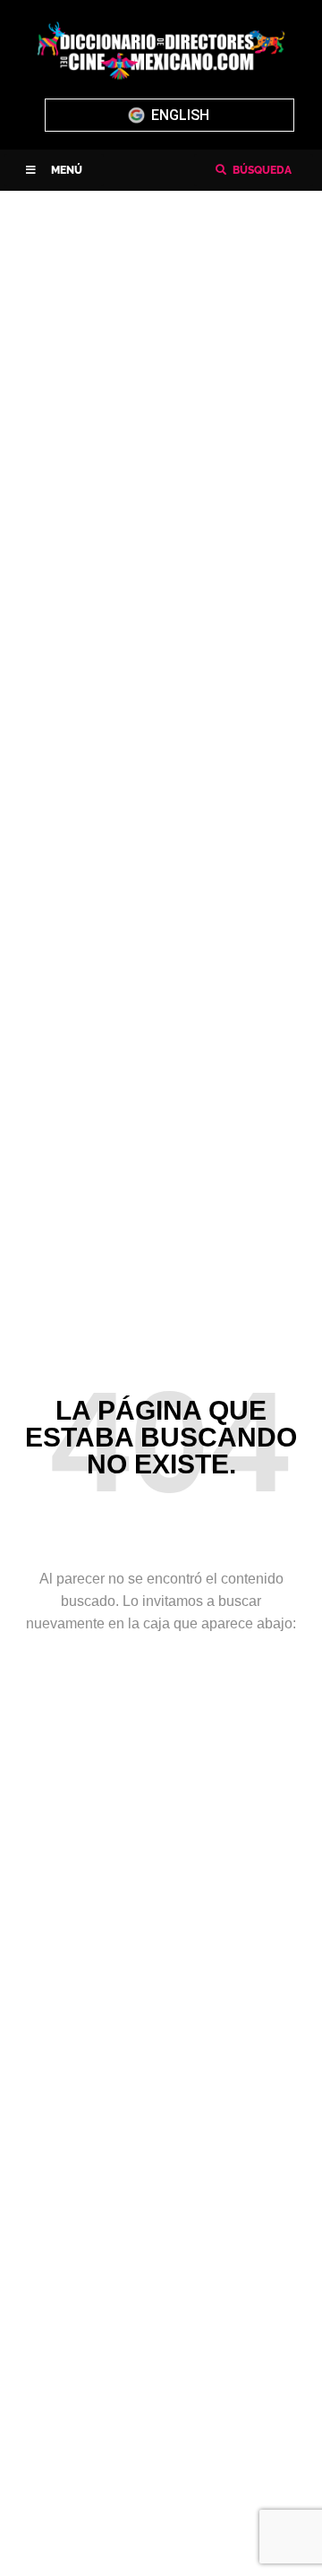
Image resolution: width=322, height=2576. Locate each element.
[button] (54, 170)
